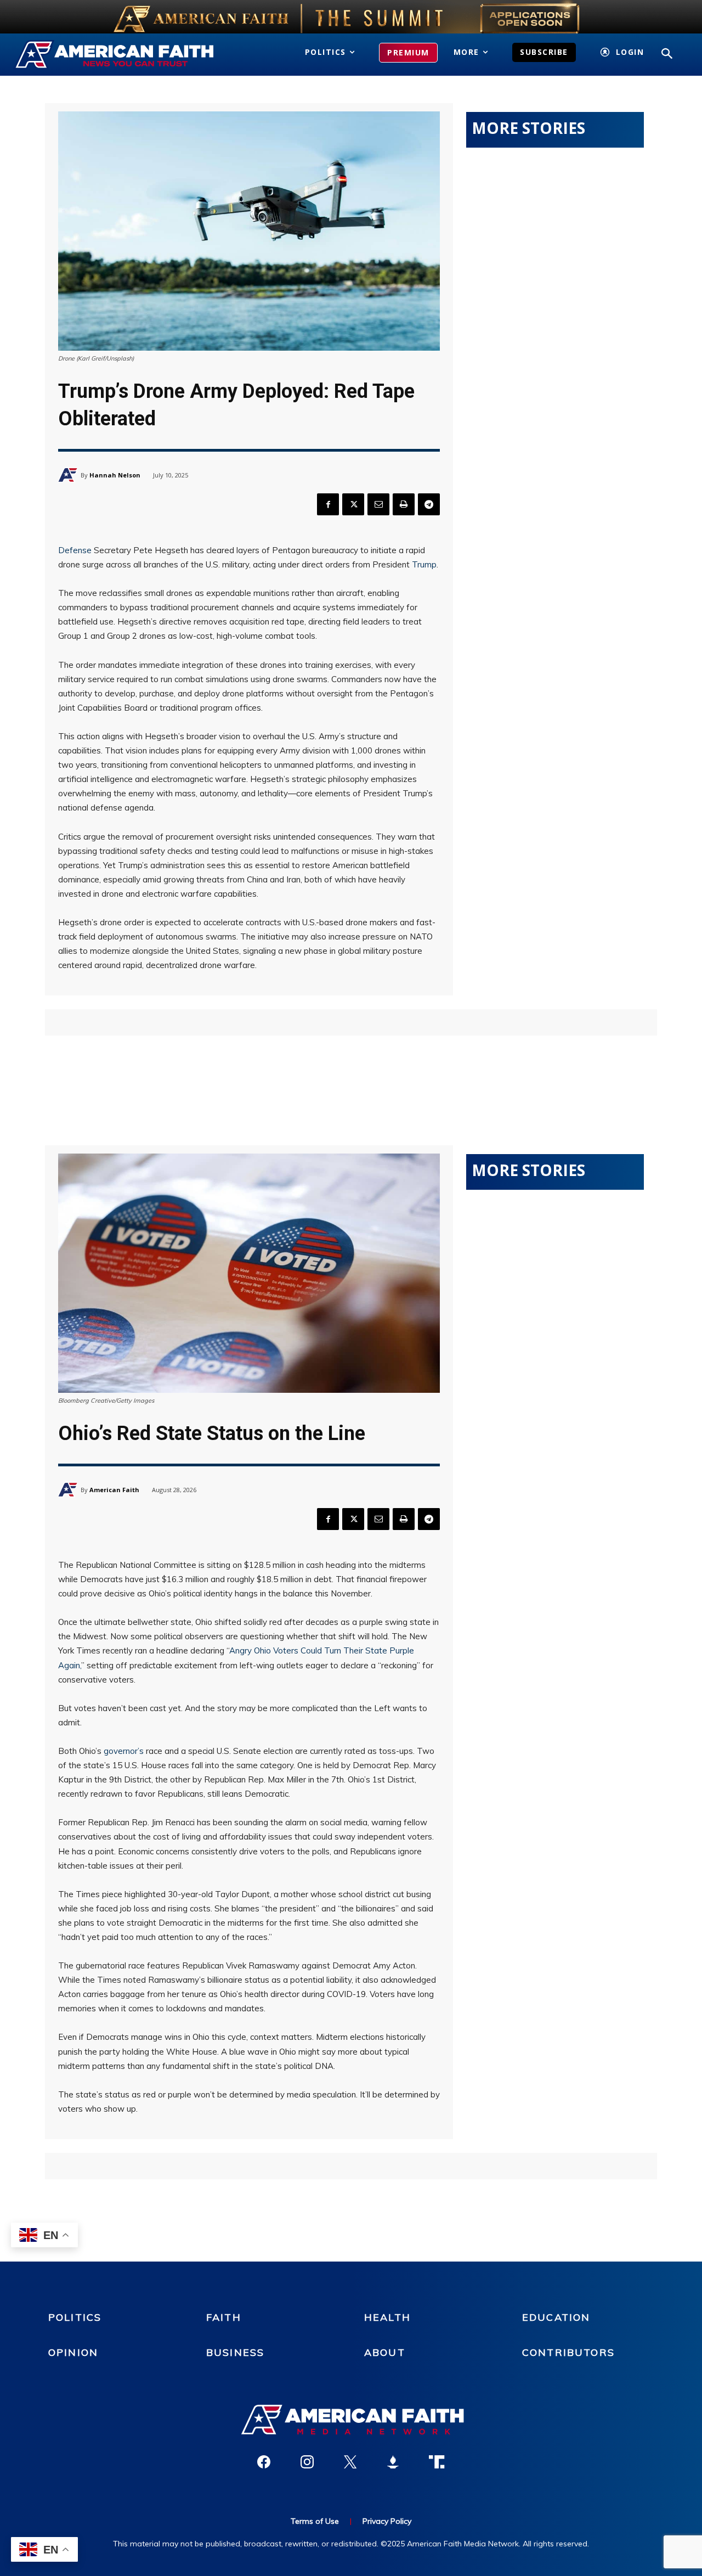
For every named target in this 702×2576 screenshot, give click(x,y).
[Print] (404, 504)
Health (387, 2317)
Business (235, 2352)
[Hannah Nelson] (69, 475)
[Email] (378, 504)
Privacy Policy (387, 2521)
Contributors (568, 2352)
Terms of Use (315, 2521)
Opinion (73, 2352)
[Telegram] (429, 504)
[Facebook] (328, 504)
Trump (424, 564)
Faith (224, 2317)
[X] (353, 504)
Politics (75, 2317)
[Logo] (116, 55)
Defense (75, 550)
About (385, 2352)
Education (556, 2317)
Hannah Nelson (115, 475)
